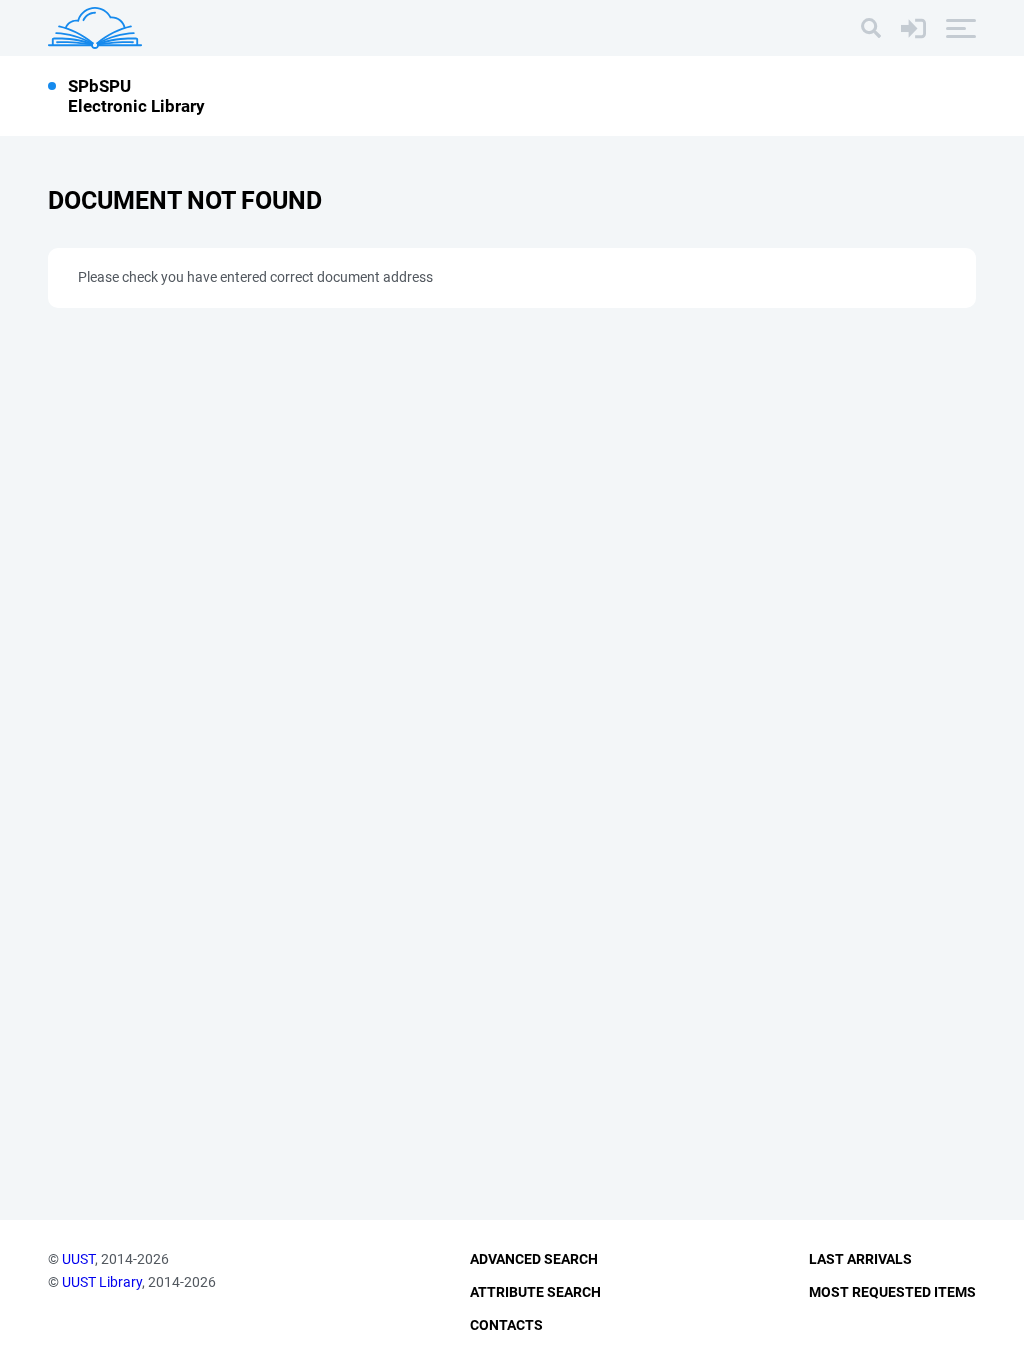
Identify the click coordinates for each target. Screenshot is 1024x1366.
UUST (78, 1259)
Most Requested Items (892, 1292)
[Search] (871, 28)
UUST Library (102, 1282)
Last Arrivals (860, 1259)
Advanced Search (534, 1259)
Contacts (506, 1325)
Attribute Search (535, 1292)
